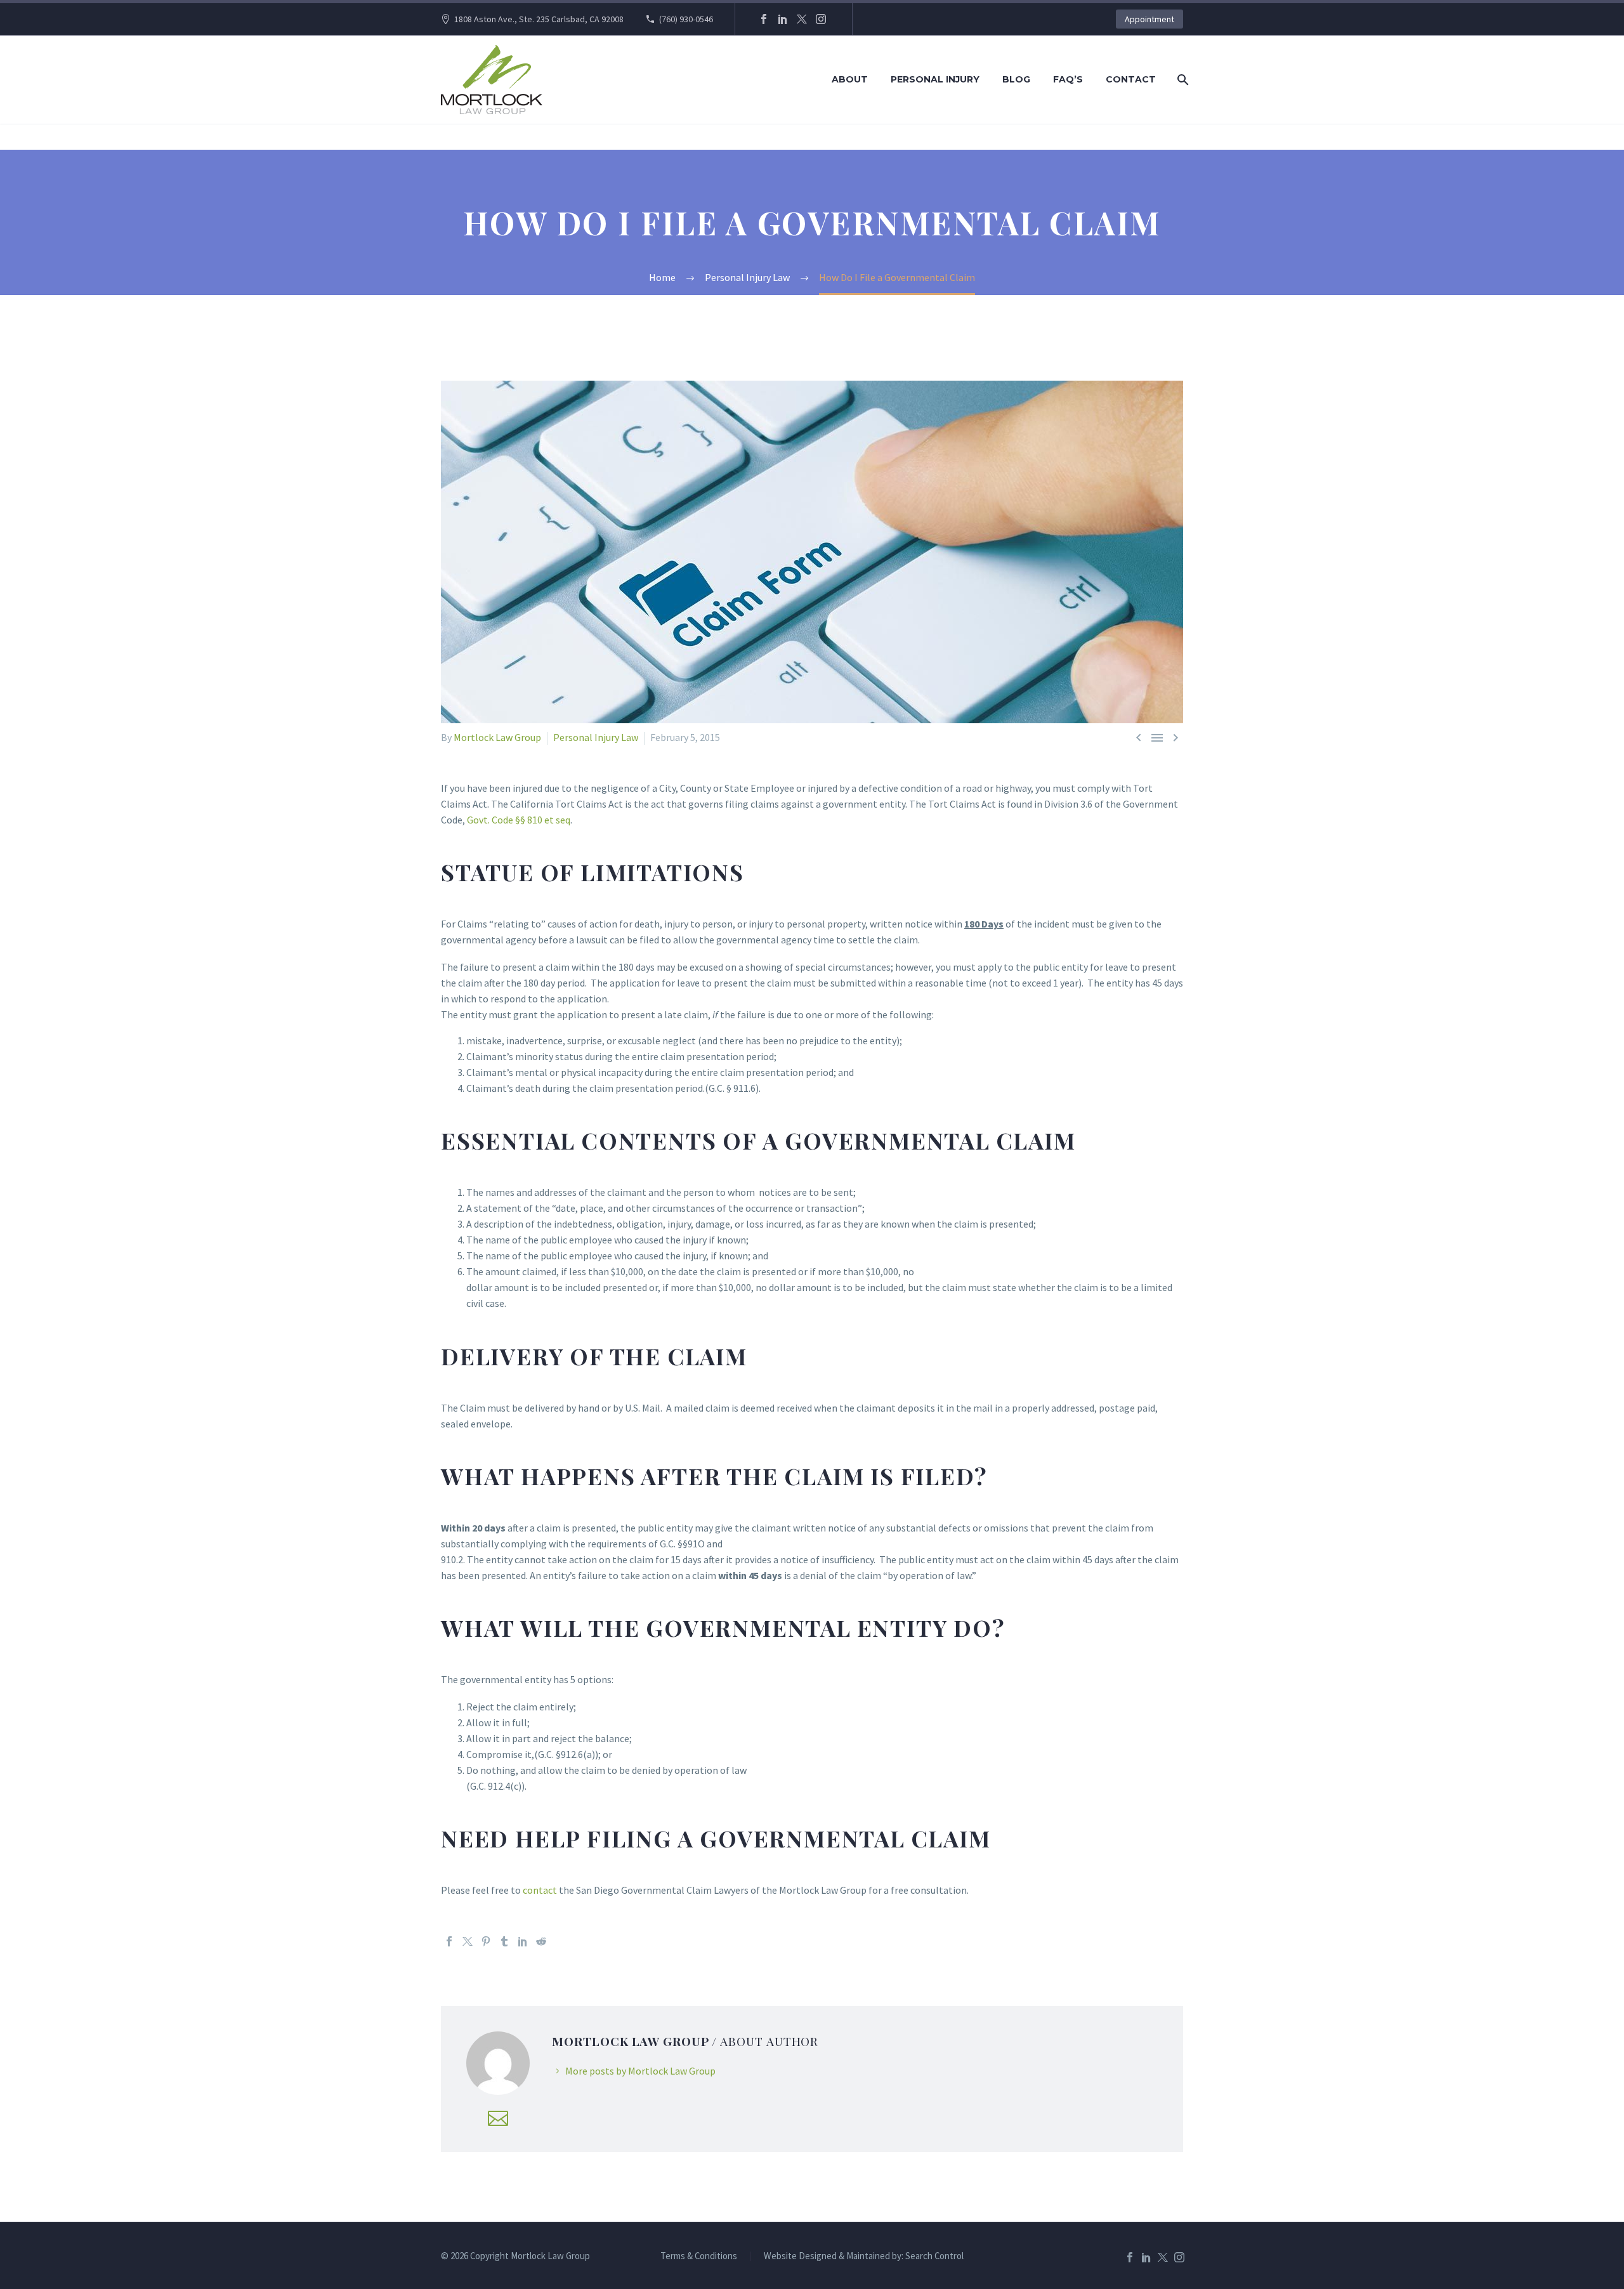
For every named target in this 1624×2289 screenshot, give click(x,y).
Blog (1016, 79)
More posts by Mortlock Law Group (640, 2071)
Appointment (1149, 19)
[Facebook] (764, 19)
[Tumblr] (504, 1941)
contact (540, 1890)
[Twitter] (802, 19)
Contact (1131, 79)
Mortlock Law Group (497, 737)
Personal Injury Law (596, 737)
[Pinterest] (486, 1941)
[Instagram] (821, 19)
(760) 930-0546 (686, 19)
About (850, 79)
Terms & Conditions (699, 2256)
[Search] (1182, 80)
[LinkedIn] (783, 19)
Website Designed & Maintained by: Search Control (864, 2256)
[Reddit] (541, 1941)
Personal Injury (935, 79)
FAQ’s (1068, 79)
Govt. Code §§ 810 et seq (518, 820)
